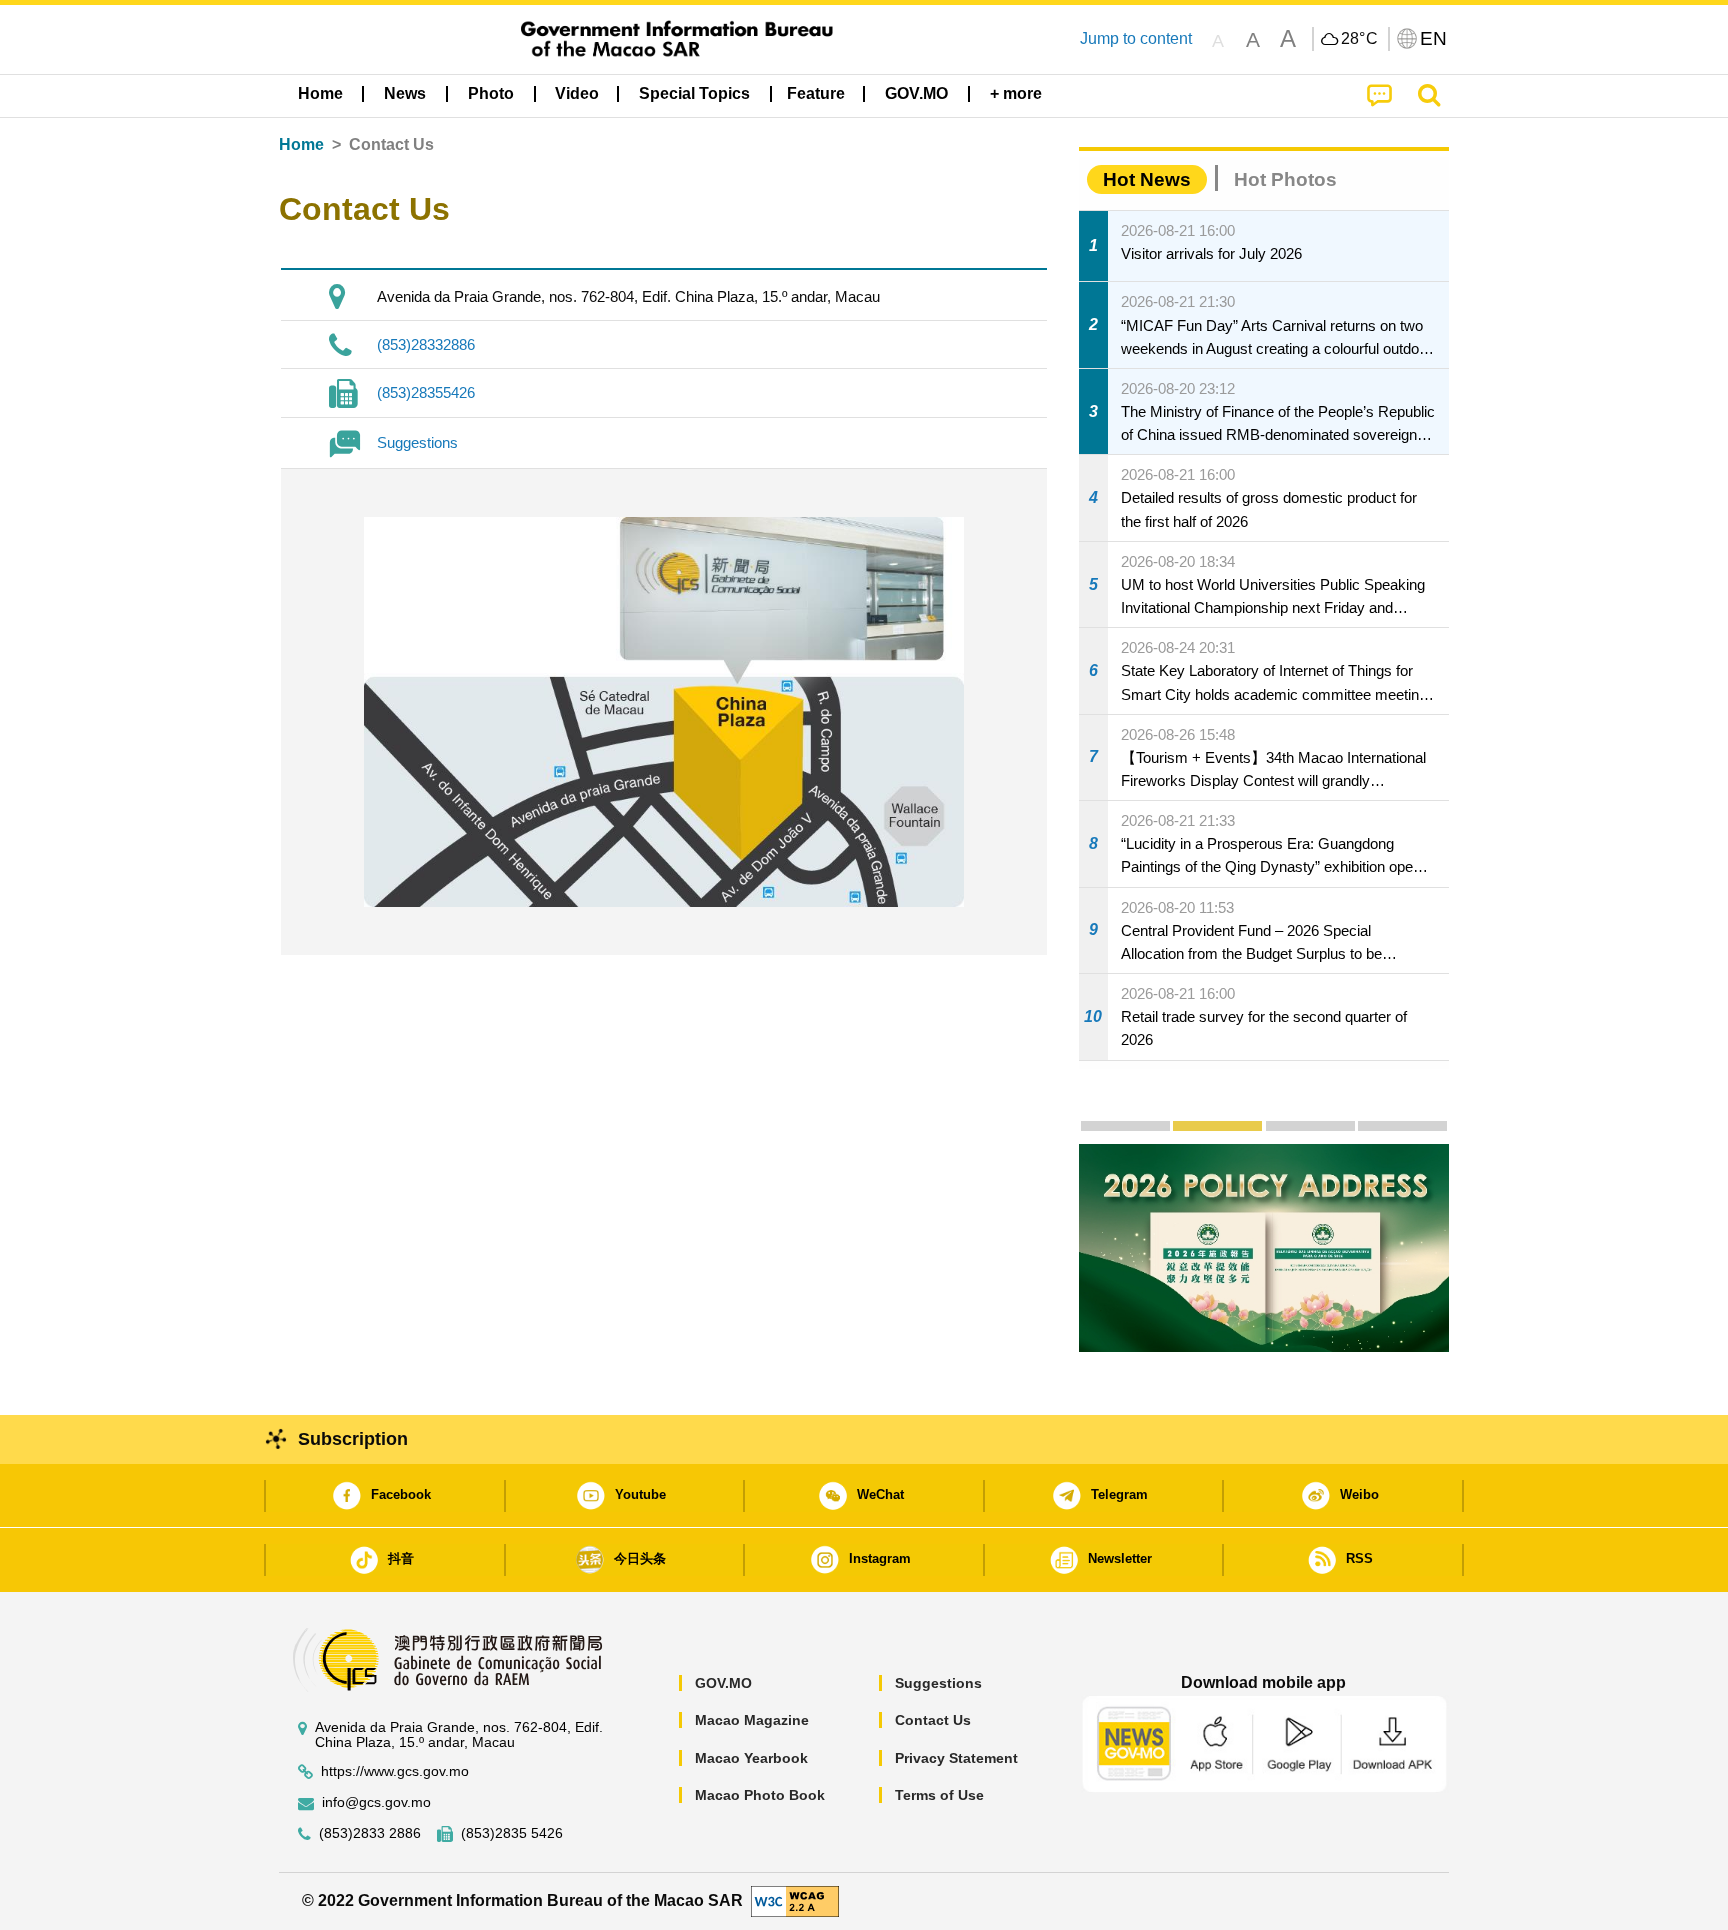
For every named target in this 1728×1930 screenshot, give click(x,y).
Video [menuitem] (577, 93)
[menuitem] (405, 94)
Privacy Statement (956, 1758)
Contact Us (933, 1720)
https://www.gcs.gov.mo (395, 1771)
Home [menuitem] (320, 93)
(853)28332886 (426, 344)
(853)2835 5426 (512, 1833)
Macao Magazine (752, 1720)
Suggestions (417, 442)
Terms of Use (939, 1795)
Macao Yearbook (751, 1758)
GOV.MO (723, 1683)
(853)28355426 (426, 392)
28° (1360, 39)
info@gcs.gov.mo (376, 1802)
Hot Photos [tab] (1285, 179)
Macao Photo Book (760, 1795)
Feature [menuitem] (816, 93)
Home (301, 144)
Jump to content (1136, 38)
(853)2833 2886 (370, 1833)
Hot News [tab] (1147, 179)
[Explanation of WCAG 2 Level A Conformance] (795, 1900)
